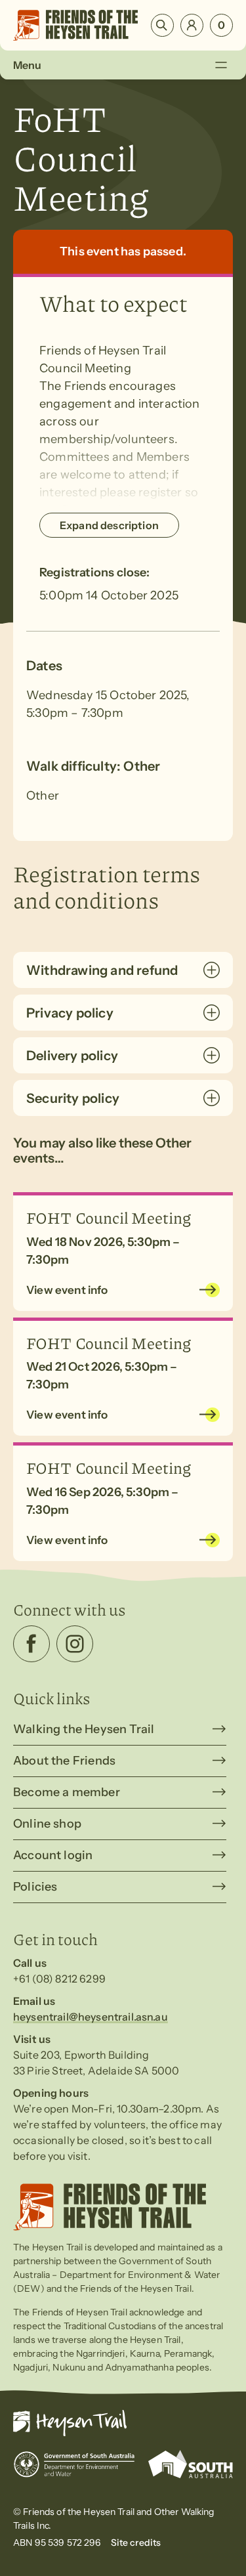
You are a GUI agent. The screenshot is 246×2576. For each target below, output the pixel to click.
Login (192, 25)
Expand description (109, 525)
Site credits (136, 2543)
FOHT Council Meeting (109, 1217)
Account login (53, 1855)
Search (162, 25)
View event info (67, 1290)
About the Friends (64, 1761)
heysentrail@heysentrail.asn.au (91, 2017)
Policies (35, 1887)
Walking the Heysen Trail (84, 1729)
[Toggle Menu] (221, 65)
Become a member (67, 1792)
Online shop (47, 1824)
